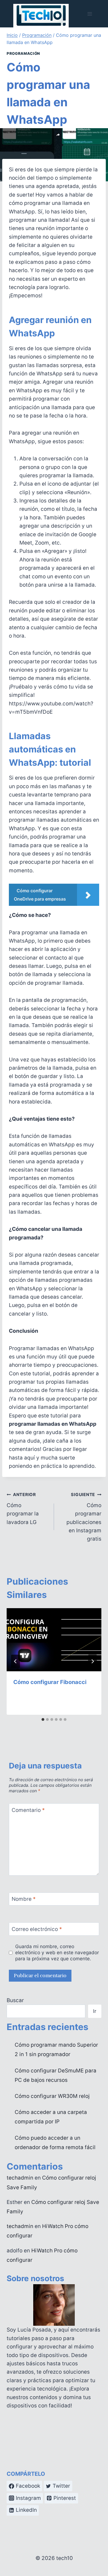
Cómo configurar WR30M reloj (52, 2096)
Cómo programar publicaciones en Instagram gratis (84, 1517)
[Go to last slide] (16, 1661)
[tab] (43, 1719)
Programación (23, 53)
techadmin (20, 2178)
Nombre (24, 1899)
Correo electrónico (37, 1929)
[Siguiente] (92, 1661)
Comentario (28, 1810)
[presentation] (54, 1640)
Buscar (15, 2000)
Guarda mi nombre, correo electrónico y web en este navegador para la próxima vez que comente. (57, 1952)
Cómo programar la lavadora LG (23, 1509)
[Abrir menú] (90, 14)
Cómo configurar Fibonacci (50, 1682)
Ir (95, 2011)
